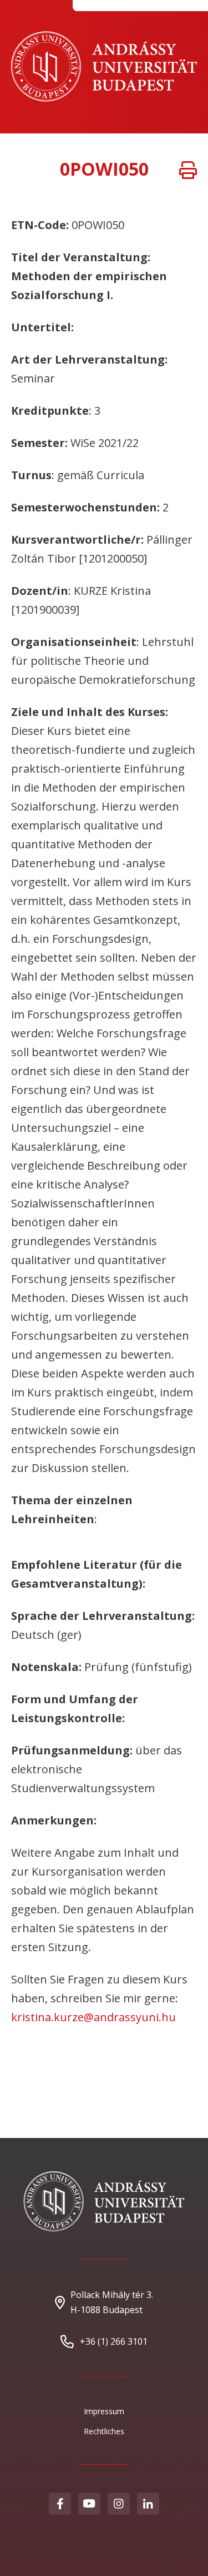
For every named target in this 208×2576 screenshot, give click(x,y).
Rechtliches (104, 2431)
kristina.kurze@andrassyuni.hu (93, 2017)
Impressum (104, 2411)
